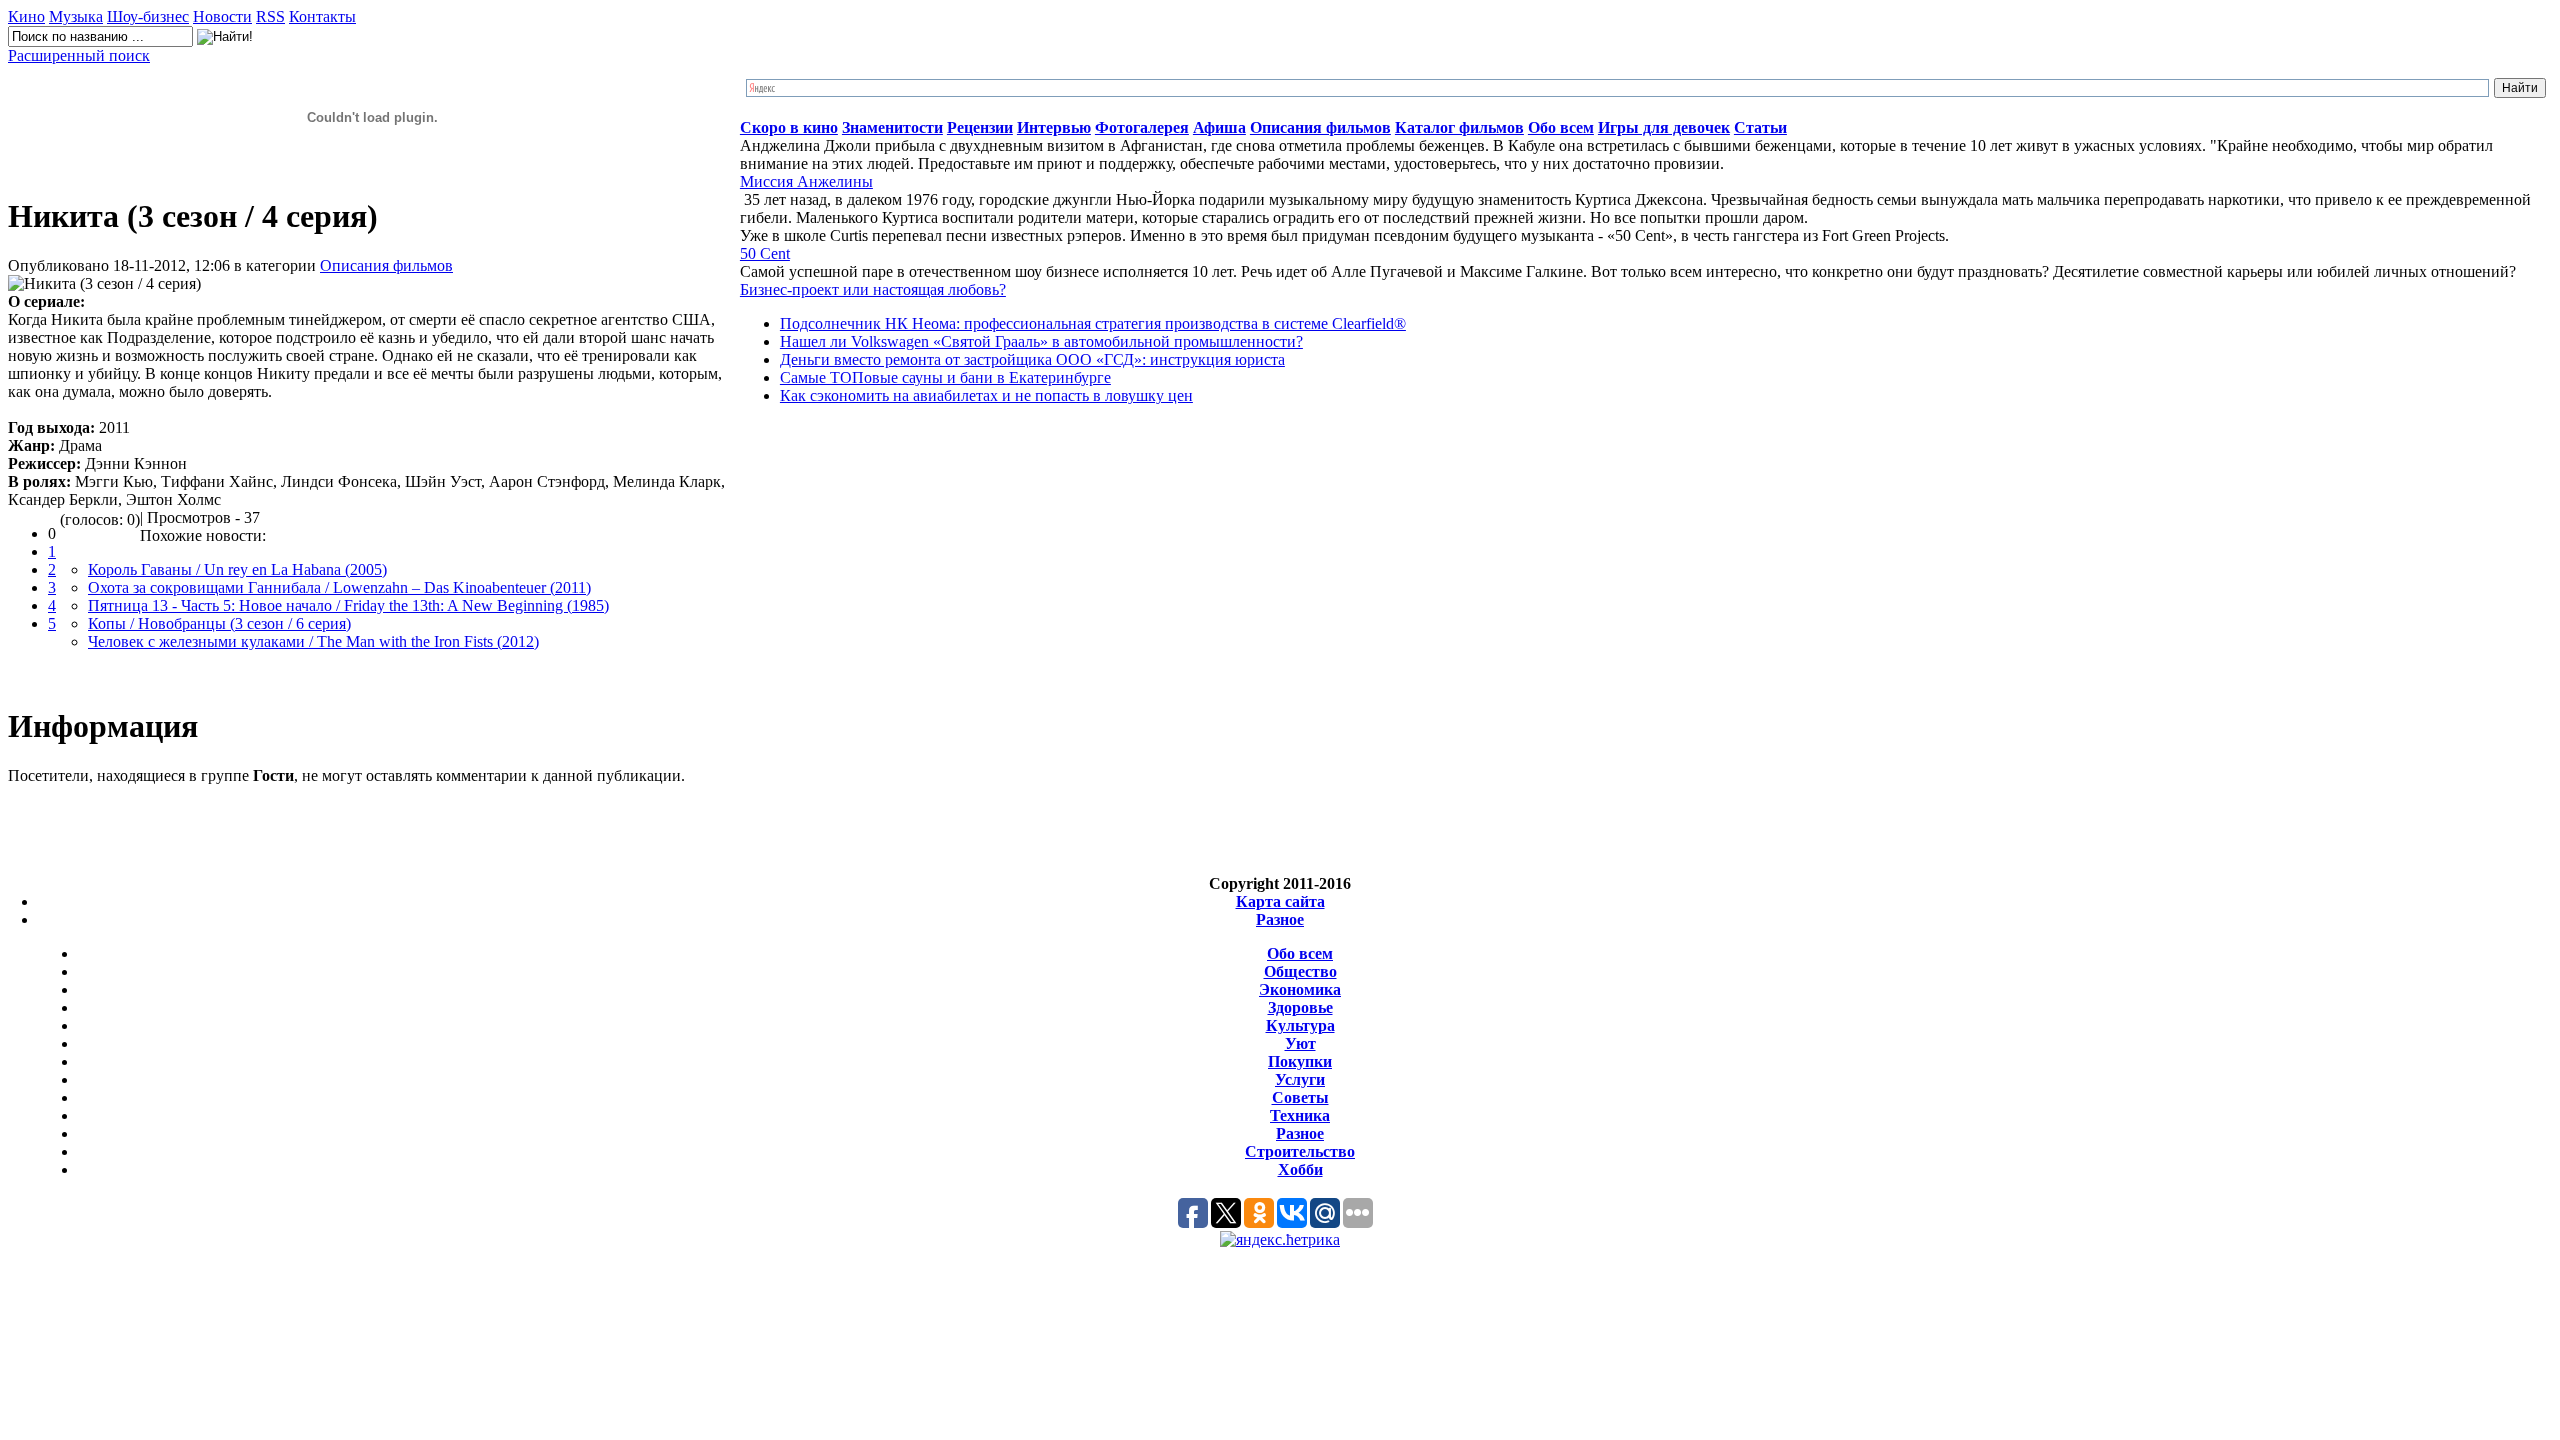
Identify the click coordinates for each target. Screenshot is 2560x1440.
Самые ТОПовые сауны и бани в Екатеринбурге (945, 377)
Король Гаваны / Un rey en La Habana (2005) (237, 569)
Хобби (1300, 1169)
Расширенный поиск (79, 55)
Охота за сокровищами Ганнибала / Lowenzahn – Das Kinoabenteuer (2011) (339, 587)
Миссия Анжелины (806, 181)
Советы (1300, 1097)
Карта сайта (1280, 901)
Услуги (1300, 1079)
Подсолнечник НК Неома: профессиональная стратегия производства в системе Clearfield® (1093, 323)
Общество (1300, 971)
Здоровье (1300, 1007)
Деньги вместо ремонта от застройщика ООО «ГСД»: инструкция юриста (1032, 359)
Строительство (1300, 1151)
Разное (1280, 919)
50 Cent (765, 253)
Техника (1300, 1115)
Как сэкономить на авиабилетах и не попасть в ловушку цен (986, 395)
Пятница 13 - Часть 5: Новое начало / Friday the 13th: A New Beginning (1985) (348, 605)
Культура (1300, 1025)
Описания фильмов (386, 265)
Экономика (1300, 989)
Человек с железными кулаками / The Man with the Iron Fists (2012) (313, 641)
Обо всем (1300, 953)
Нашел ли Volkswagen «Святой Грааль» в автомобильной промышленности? (1041, 341)
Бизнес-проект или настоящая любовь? (873, 289)
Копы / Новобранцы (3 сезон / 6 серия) (219, 623)
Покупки (1300, 1061)
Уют (1300, 1043)
